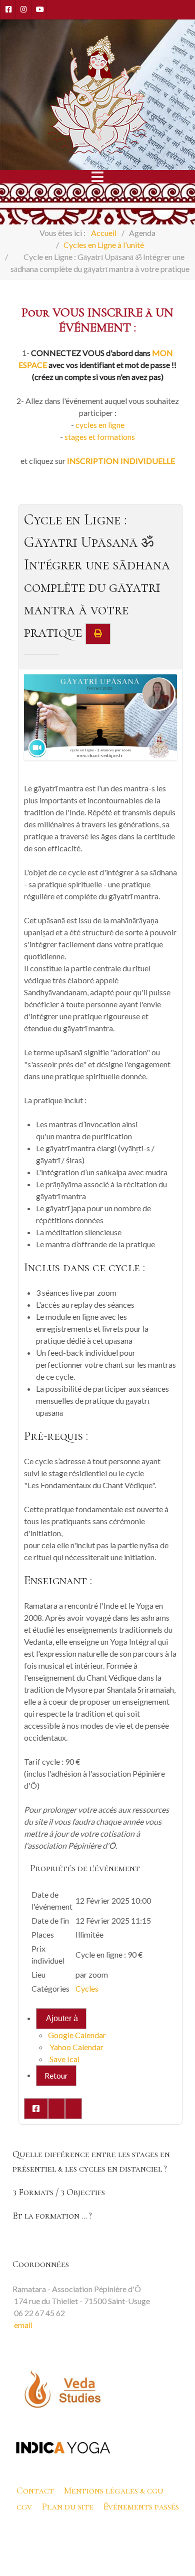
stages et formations (100, 437)
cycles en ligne (100, 425)
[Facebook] (8, 9)
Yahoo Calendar (76, 2047)
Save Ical (64, 2059)
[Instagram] (23, 9)
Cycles (87, 1988)
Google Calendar (77, 2035)
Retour (56, 2075)
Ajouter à (61, 2018)
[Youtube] (39, 9)
